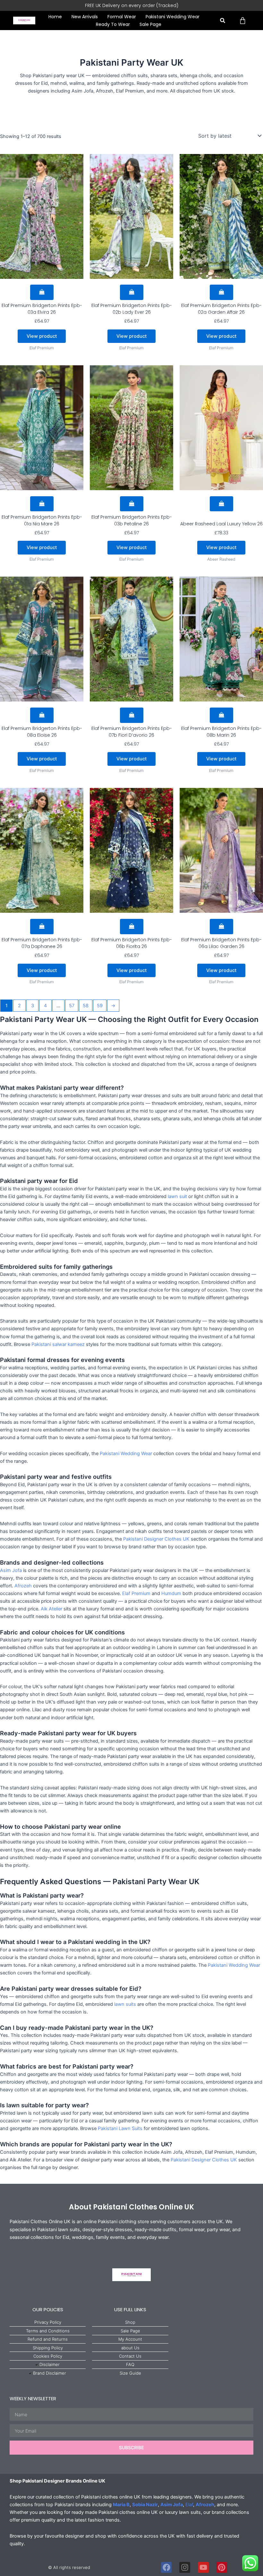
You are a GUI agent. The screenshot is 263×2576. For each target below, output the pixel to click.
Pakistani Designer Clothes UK (156, 1539)
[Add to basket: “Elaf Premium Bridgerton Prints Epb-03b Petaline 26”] (132, 504)
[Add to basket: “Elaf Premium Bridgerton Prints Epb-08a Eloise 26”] (42, 715)
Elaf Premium (136, 1593)
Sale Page (150, 24)
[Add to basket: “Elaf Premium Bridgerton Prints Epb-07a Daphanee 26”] (42, 927)
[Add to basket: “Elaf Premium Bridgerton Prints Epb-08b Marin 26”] (221, 715)
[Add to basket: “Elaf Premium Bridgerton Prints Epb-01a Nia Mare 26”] (42, 504)
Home (55, 17)
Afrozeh (23, 1586)
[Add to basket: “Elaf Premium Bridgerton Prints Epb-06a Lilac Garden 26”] (221, 927)
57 (72, 1006)
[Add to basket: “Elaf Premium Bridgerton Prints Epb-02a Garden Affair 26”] (221, 292)
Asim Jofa (11, 1570)
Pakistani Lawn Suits (120, 2128)
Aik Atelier (51, 1609)
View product (42, 336)
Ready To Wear (113, 24)
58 (86, 1006)
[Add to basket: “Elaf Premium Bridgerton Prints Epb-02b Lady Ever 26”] (132, 292)
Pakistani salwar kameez (58, 1344)
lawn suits (125, 2004)
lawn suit (177, 1196)
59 (100, 1006)
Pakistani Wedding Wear (173, 17)
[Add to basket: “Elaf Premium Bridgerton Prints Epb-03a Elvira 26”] (42, 292)
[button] (223, 21)
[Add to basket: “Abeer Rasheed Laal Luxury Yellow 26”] (221, 504)
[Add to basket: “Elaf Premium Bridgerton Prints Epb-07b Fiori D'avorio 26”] (132, 715)
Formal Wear (122, 17)
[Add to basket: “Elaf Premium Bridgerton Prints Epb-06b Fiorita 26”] (132, 927)
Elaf (189, 2505)
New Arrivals (85, 17)
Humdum (171, 1593)
